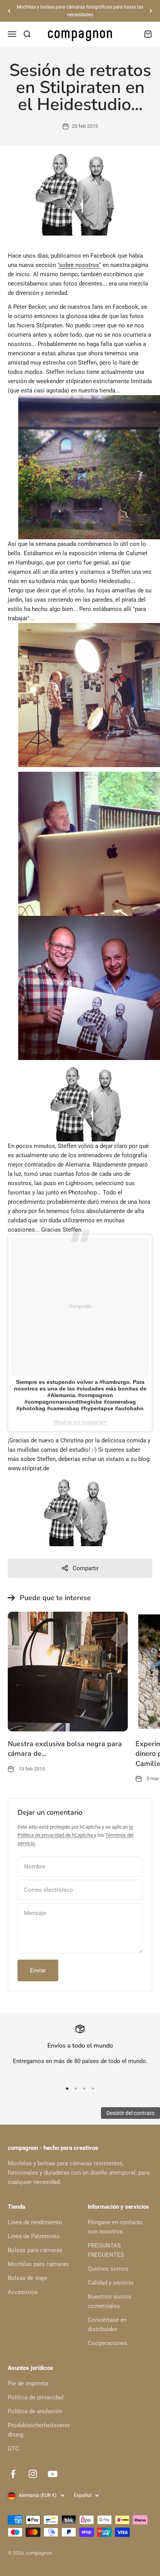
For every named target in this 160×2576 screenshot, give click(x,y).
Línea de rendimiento (35, 2222)
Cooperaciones (108, 2343)
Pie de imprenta (28, 2383)
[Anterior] (9, 11)
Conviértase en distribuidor (107, 2325)
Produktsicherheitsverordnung (39, 2430)
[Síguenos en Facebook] (13, 2474)
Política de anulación (35, 2411)
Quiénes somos (108, 2269)
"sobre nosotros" (79, 265)
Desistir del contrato (130, 2113)
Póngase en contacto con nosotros (115, 2227)
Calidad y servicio (111, 2283)
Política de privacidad (36, 2397)
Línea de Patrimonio (34, 2236)
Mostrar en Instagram (80, 1422)
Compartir (86, 1568)
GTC (13, 2449)
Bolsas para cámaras (35, 2250)
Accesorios (23, 2292)
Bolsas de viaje (27, 2278)
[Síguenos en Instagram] (33, 2474)
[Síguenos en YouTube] (53, 2474)
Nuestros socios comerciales (110, 2301)
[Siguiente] (151, 11)
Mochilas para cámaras (38, 2264)
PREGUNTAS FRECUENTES (106, 2250)
